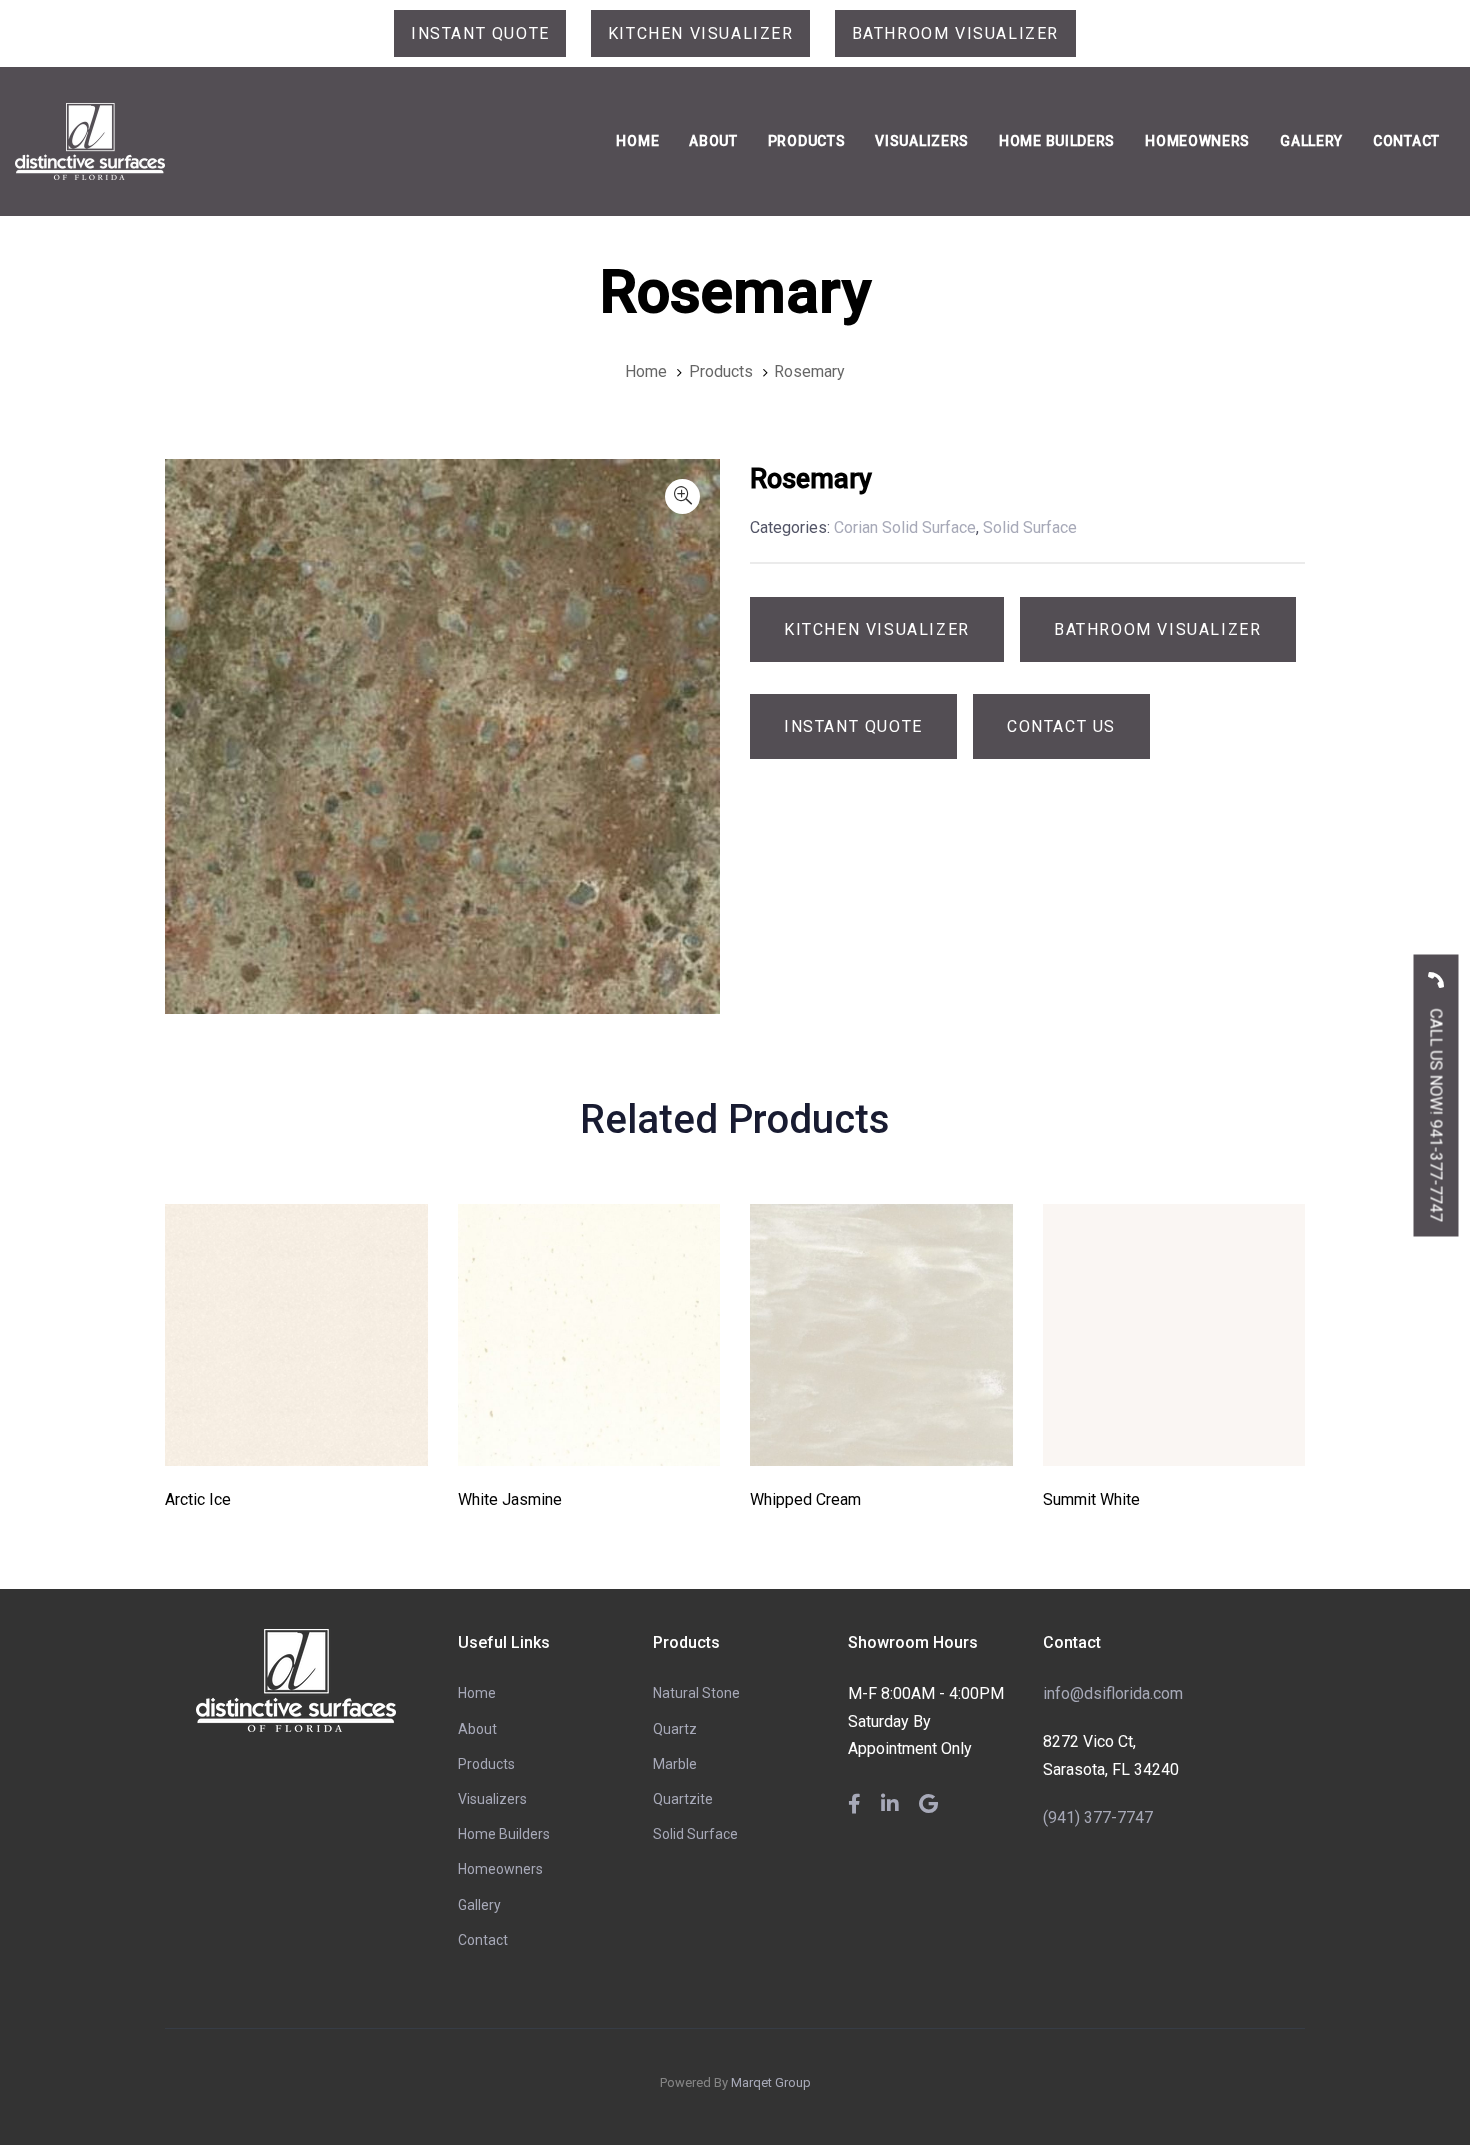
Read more (296, 1438)
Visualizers (492, 1799)
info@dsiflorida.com (1113, 1693)
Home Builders (504, 1834)
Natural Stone (696, 1693)
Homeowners (500, 1869)
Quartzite (683, 1799)
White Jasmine (510, 1499)
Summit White (1091, 1499)
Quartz (675, 1729)
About (477, 1729)
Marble (675, 1764)
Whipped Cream (805, 1499)
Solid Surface (695, 1834)
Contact (483, 1940)
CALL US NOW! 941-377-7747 (1436, 1112)
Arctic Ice (198, 1499)
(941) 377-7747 (1098, 1817)
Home (477, 1693)
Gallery (479, 1905)
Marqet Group (771, 2082)
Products (486, 1764)
